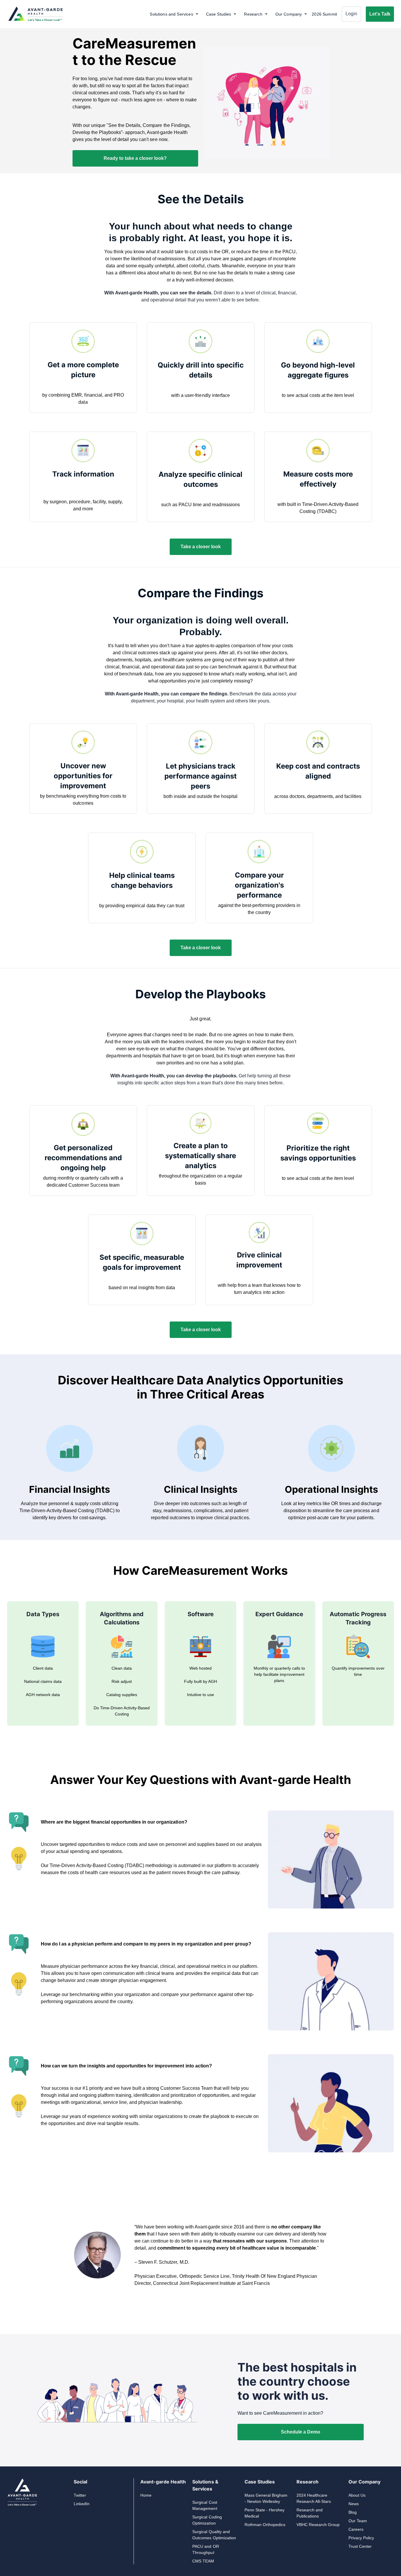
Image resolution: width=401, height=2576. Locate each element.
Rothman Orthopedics (265, 2525)
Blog (353, 2512)
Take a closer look (201, 547)
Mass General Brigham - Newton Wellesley (266, 2498)
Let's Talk (380, 14)
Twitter (80, 2495)
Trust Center (360, 2546)
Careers (356, 2529)
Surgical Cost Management (205, 2505)
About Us (357, 2495)
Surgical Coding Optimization (207, 2520)
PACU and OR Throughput (205, 2549)
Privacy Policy (361, 2538)
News (354, 2504)
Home (146, 2495)
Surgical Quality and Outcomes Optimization (214, 2535)
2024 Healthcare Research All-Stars (314, 2498)
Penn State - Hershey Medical (264, 2513)
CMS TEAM (203, 2561)
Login (351, 14)
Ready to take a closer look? (135, 158)
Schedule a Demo (301, 2432)
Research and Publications (310, 2513)
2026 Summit (324, 14)
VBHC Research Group (318, 2525)
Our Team (358, 2521)
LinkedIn (82, 2504)
